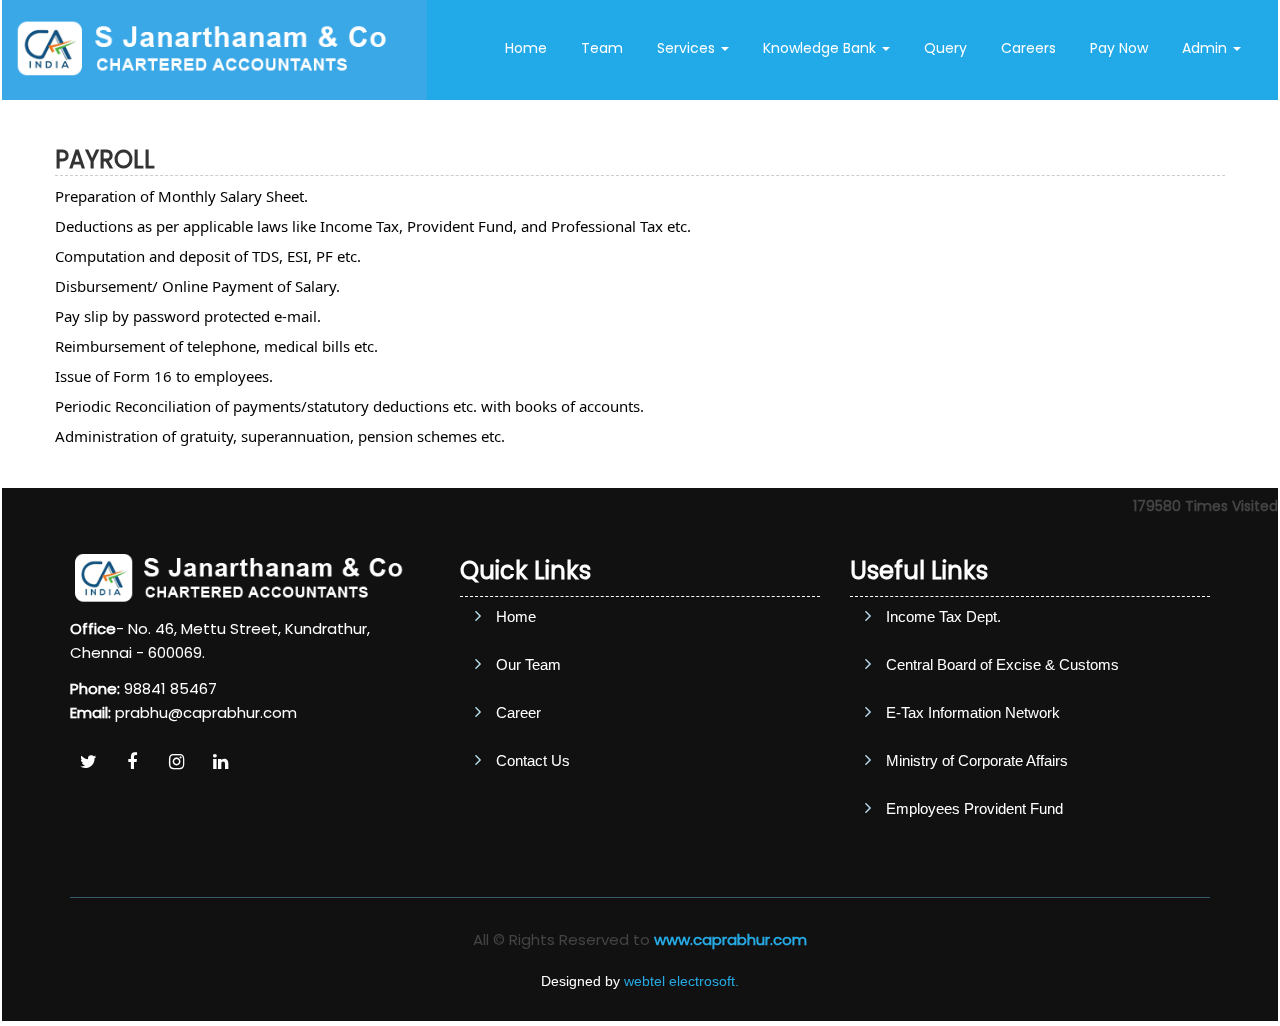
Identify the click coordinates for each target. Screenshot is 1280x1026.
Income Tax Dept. (943, 616)
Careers (1028, 48)
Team (602, 48)
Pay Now (1119, 48)
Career (518, 712)
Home (526, 48)
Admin (1206, 48)
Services (688, 48)
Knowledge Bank (821, 48)
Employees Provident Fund (974, 808)
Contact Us (873, 128)
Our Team (528, 664)
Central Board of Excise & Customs (1002, 664)
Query (945, 48)
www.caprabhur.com (730, 939)
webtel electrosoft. (681, 981)
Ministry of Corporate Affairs (977, 760)
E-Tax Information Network (973, 712)
